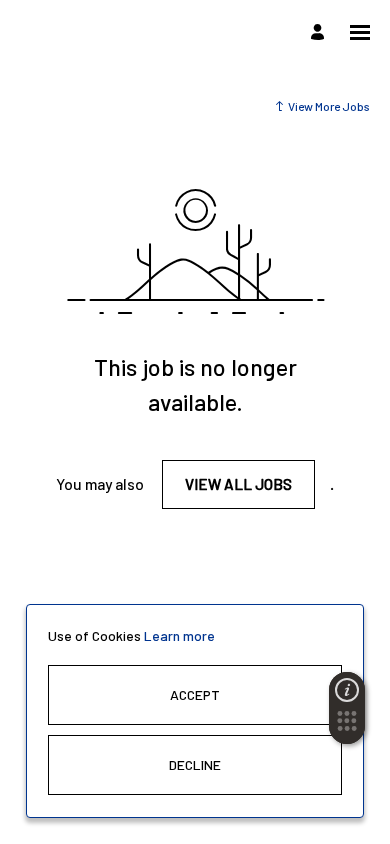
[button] (347, 727)
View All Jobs (238, 484)
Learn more (179, 635)
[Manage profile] (320, 33)
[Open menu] (360, 32)
